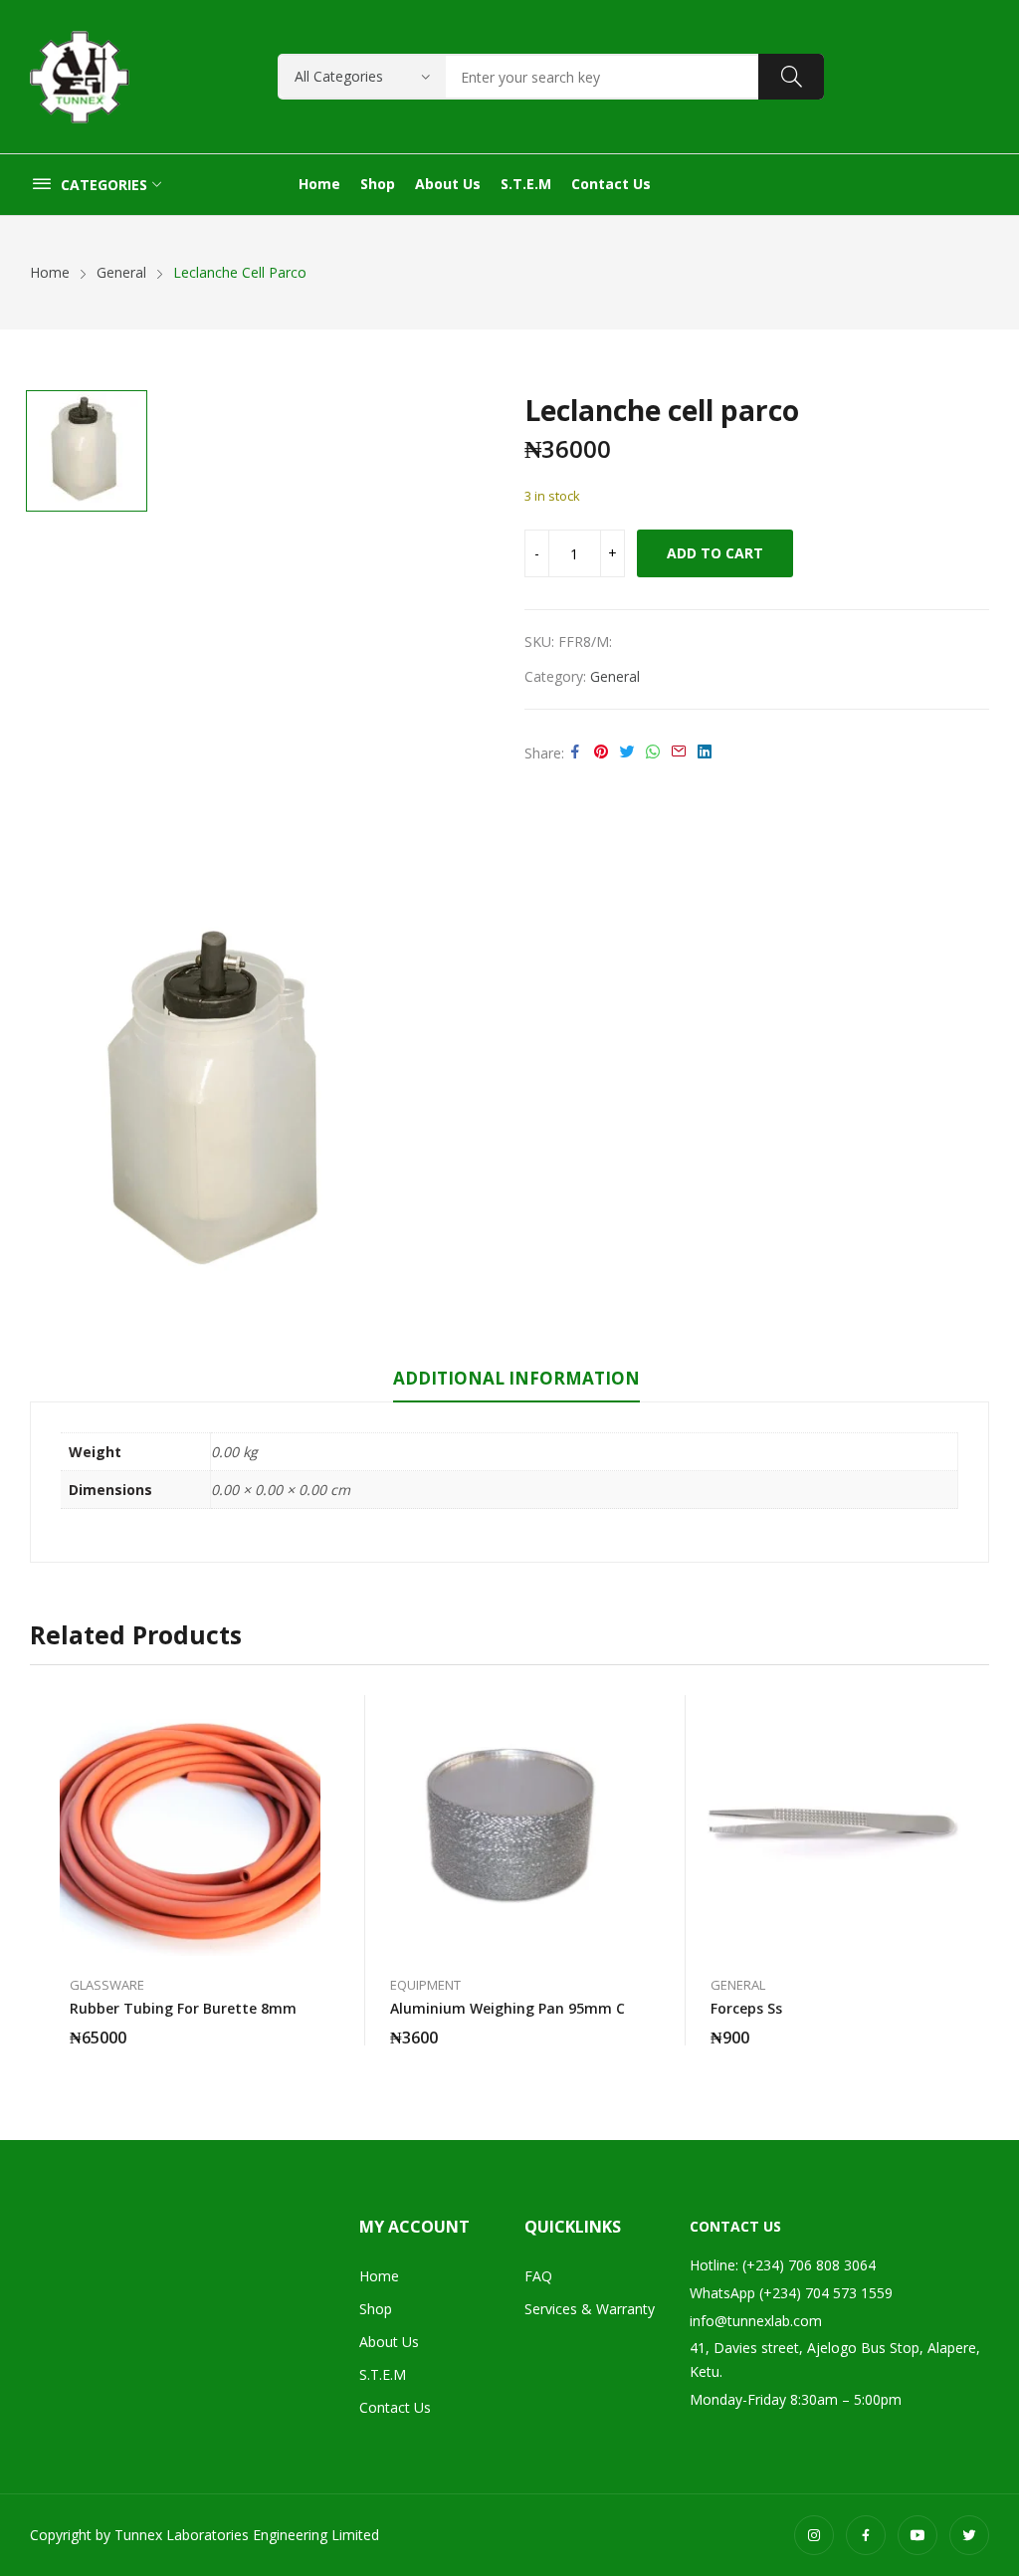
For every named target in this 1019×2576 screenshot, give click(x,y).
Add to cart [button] (631, 2026)
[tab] (516, 1382)
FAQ (538, 2276)
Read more (310, 2026)
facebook (866, 2535)
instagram (814, 2535)
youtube (917, 2535)
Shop (376, 2309)
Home (379, 2276)
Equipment (425, 1985)
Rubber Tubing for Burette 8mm (183, 2008)
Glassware (107, 1985)
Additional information (516, 1378)
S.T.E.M (383, 2374)
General (615, 676)
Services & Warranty (590, 2309)
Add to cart (715, 553)
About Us (389, 2342)
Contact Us (395, 2407)
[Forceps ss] (831, 1825)
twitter (969, 2535)
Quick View (310, 1715)
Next (974, 1870)
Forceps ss (746, 2008)
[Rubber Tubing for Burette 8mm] (190, 1825)
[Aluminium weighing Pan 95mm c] (510, 1825)
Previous (45, 1870)
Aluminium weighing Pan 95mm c (508, 2008)
